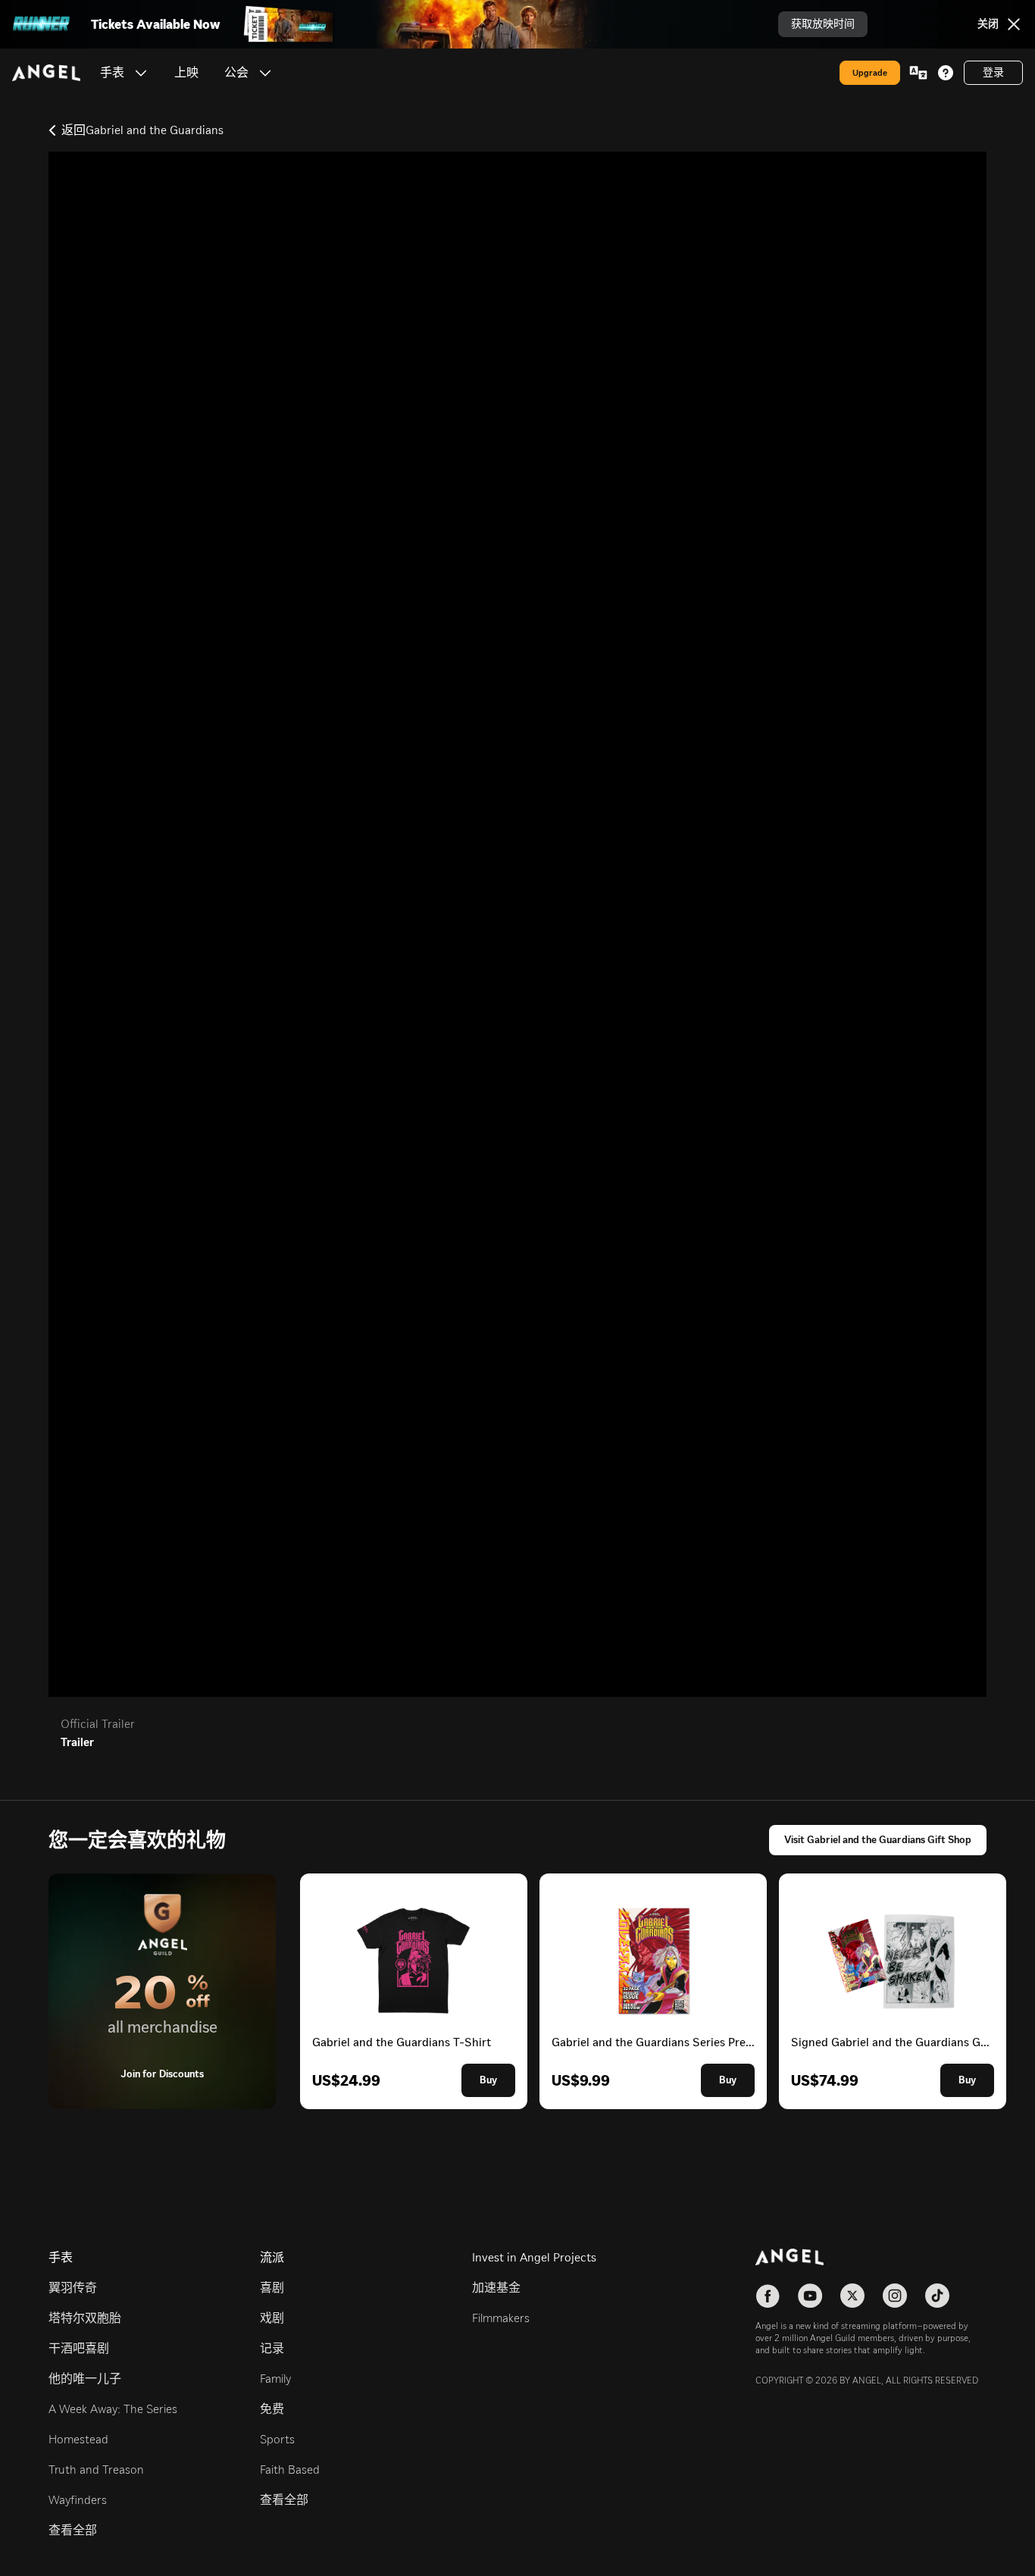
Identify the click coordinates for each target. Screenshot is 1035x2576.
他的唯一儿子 (85, 2379)
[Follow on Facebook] (768, 2296)
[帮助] (946, 73)
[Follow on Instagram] (895, 2296)
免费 (272, 2409)
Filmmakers (501, 2318)
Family (275, 2379)
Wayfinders (78, 2500)
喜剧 (272, 2288)
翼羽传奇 (73, 2288)
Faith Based (290, 2470)
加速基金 (496, 2288)
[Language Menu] (918, 73)
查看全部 (73, 2530)
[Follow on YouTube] (810, 2296)
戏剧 (272, 2318)
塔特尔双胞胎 (85, 2318)
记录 (272, 2348)
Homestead (78, 2439)
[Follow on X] (852, 2296)
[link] (186, 73)
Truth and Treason (96, 2470)
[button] (141, 73)
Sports (277, 2439)
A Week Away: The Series (113, 2409)
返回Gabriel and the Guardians (142, 130)
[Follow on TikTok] (937, 2296)
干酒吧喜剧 (79, 2348)
